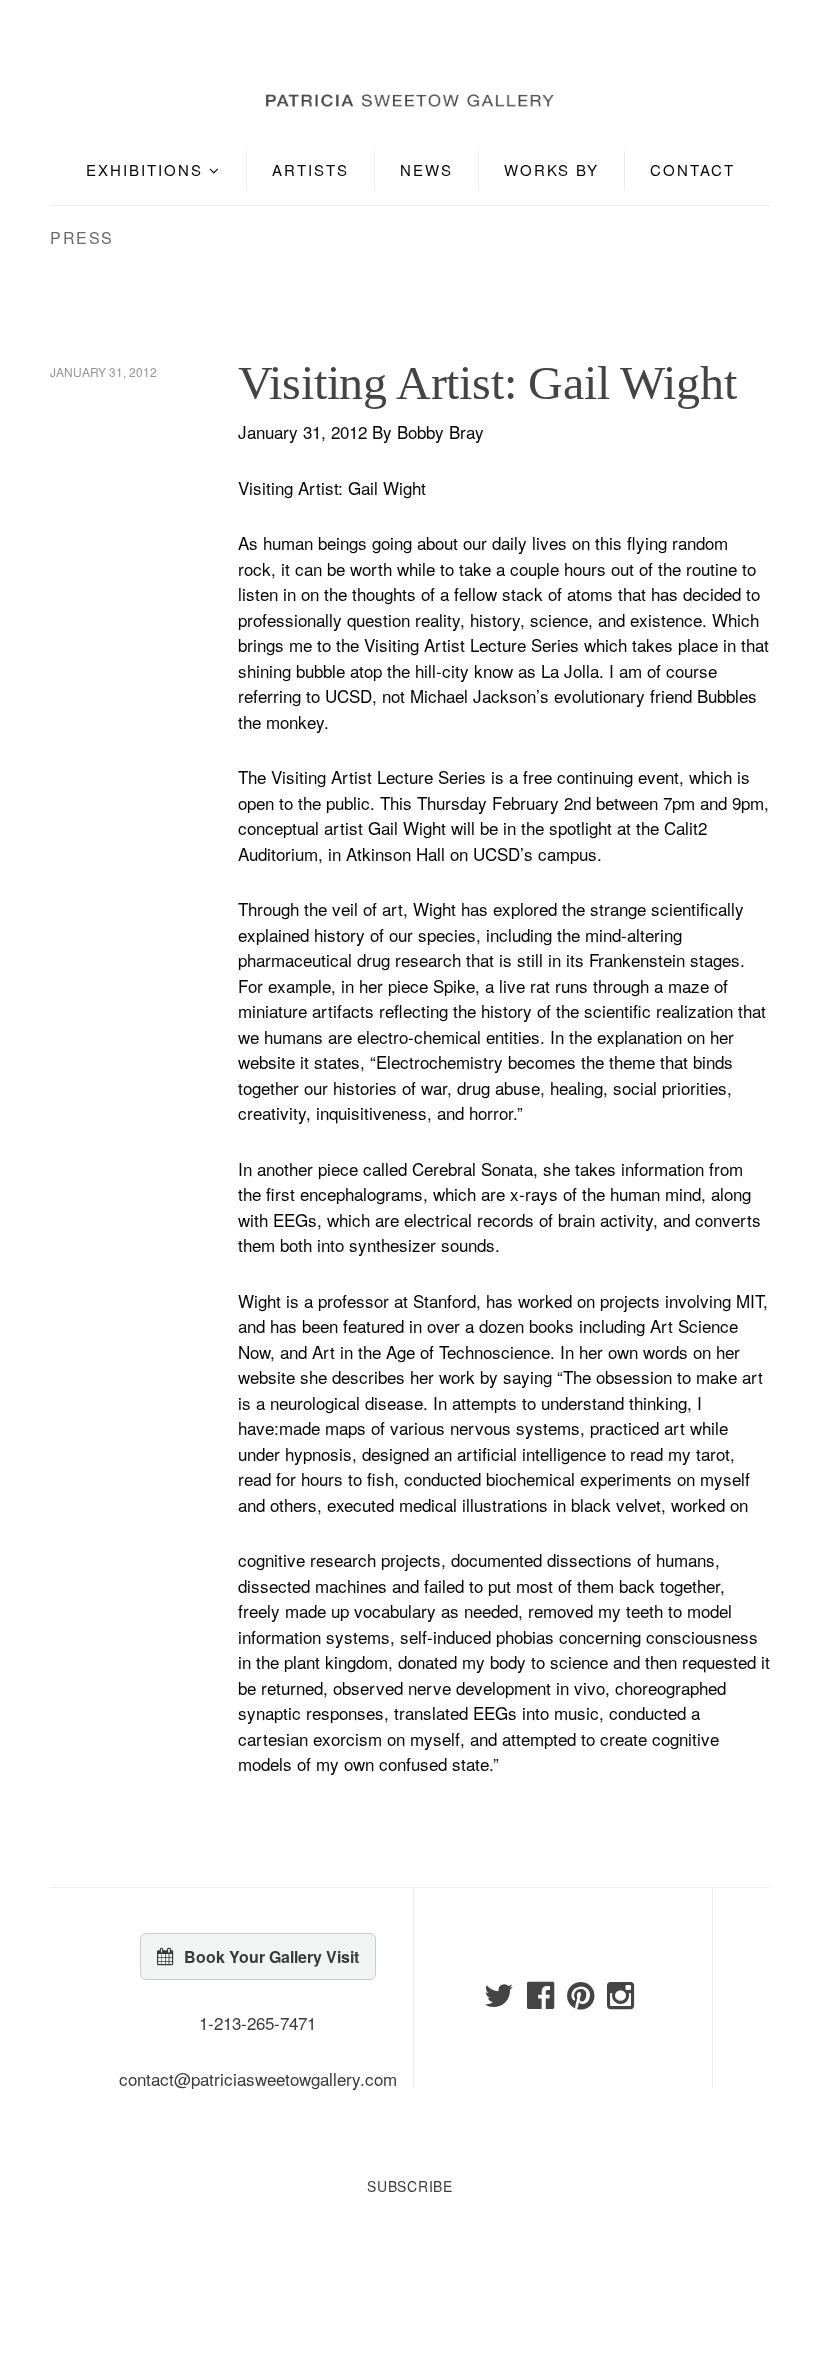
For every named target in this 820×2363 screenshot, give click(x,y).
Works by (551, 169)
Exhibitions (147, 169)
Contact (692, 169)
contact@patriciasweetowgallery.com (258, 2078)
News (426, 169)
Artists (310, 169)
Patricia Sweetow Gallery (143, 42)
